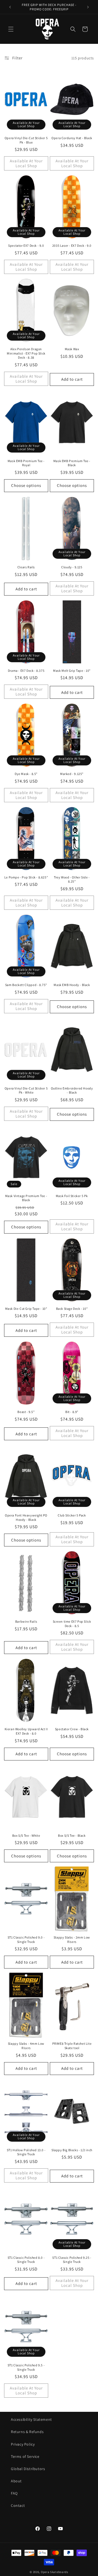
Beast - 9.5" (26, 1412)
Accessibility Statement (31, 2419)
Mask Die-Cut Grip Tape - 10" (26, 1309)
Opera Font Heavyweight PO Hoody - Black (26, 1517)
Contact (18, 2505)
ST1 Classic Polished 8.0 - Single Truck (26, 2260)
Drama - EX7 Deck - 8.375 (26, 671)
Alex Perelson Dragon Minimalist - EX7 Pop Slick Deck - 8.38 (26, 353)
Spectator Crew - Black (72, 1729)
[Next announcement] (88, 7)
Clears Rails (26, 567)
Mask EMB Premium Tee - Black (72, 463)
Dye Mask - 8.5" (26, 774)
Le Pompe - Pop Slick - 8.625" (26, 877)
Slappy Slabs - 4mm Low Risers (26, 2046)
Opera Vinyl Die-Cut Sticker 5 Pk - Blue (26, 140)
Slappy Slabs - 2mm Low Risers (72, 1939)
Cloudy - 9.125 (72, 567)
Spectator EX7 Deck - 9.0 (26, 245)
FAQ (14, 2493)
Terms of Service (25, 2456)
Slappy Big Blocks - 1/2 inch (72, 2150)
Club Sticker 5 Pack (72, 1515)
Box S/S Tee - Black (72, 1835)
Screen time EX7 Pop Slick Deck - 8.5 (72, 1624)
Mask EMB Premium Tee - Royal (26, 463)
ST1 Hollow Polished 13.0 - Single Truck (26, 2152)
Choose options (26, 485)
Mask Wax (72, 349)
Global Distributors (28, 2469)
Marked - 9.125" (72, 774)
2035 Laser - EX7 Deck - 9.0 (72, 245)
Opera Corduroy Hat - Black (72, 138)
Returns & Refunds (27, 2432)
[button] (11, 29)
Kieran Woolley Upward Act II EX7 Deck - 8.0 (26, 1731)
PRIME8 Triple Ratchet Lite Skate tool (72, 2046)
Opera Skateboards (55, 2572)
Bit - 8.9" (72, 1412)
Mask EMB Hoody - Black (72, 985)
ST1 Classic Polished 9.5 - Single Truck (26, 2367)
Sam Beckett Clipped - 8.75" (26, 985)
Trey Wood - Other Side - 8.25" (72, 879)
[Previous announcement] (10, 7)
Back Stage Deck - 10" (72, 1309)
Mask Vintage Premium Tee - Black (26, 1198)
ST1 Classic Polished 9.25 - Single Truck (72, 2260)
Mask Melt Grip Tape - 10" (72, 671)
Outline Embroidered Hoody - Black (72, 1090)
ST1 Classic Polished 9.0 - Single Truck (26, 1939)
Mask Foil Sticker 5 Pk (72, 1196)
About (16, 2481)
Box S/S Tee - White (26, 1835)
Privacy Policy (23, 2444)
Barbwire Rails (26, 1621)
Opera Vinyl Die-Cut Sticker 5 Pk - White (26, 1090)
